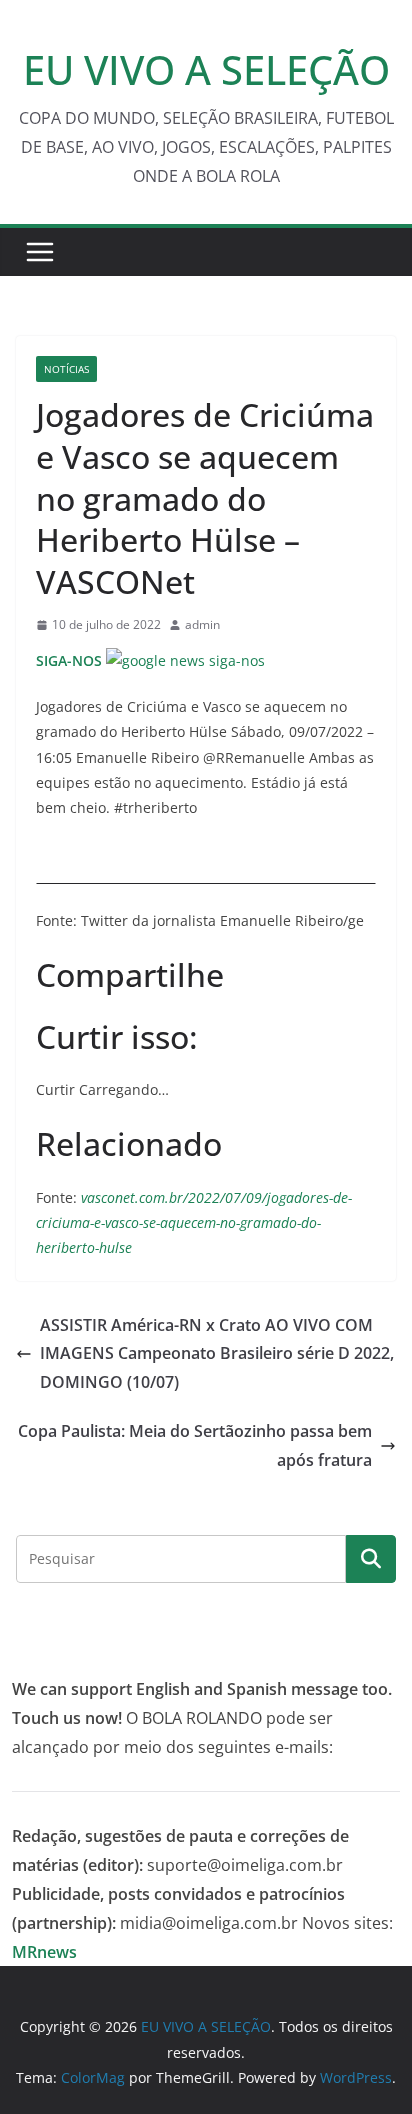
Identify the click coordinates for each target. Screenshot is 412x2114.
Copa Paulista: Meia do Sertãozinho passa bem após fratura (195, 1445)
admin (202, 624)
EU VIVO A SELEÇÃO (206, 69)
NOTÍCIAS (66, 369)
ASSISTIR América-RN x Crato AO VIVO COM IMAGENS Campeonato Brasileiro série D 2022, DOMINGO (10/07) (217, 1354)
